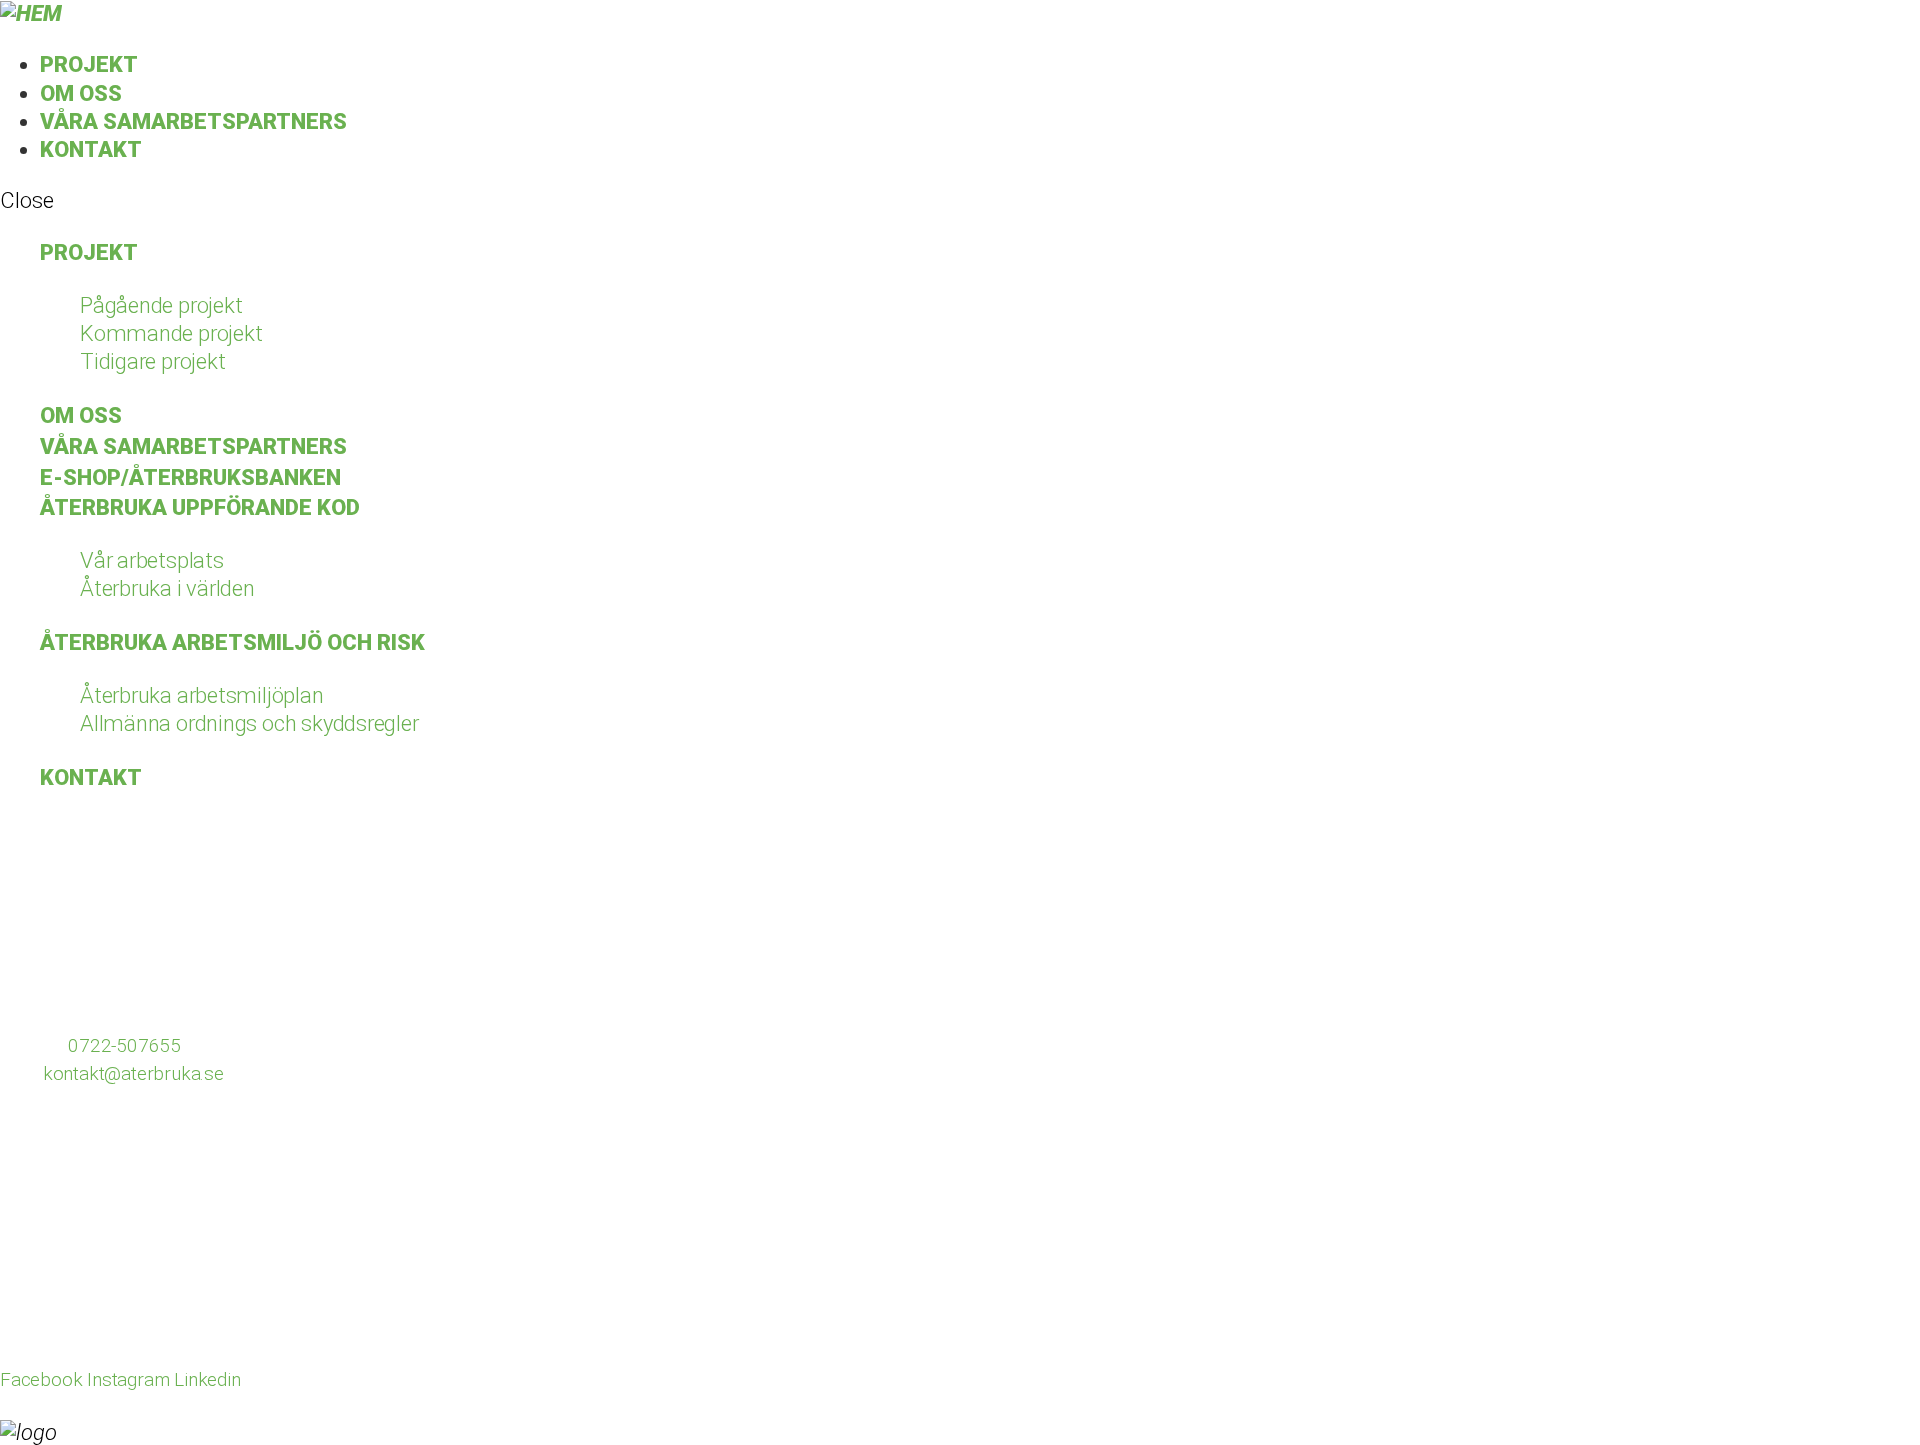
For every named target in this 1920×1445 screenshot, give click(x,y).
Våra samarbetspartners (193, 121)
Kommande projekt (171, 333)
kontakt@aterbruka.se (133, 1073)
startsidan (612, 920)
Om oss (81, 93)
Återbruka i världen (167, 588)
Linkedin (207, 1379)
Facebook (41, 1379)
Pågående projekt (161, 305)
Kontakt (91, 149)
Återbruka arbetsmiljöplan (202, 695)
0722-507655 (124, 1045)
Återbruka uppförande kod (200, 507)
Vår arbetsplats (152, 560)
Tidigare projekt (152, 361)
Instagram (130, 1379)
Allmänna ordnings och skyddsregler (249, 723)
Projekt (89, 64)
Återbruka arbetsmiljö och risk (232, 642)
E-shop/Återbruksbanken (190, 477)
